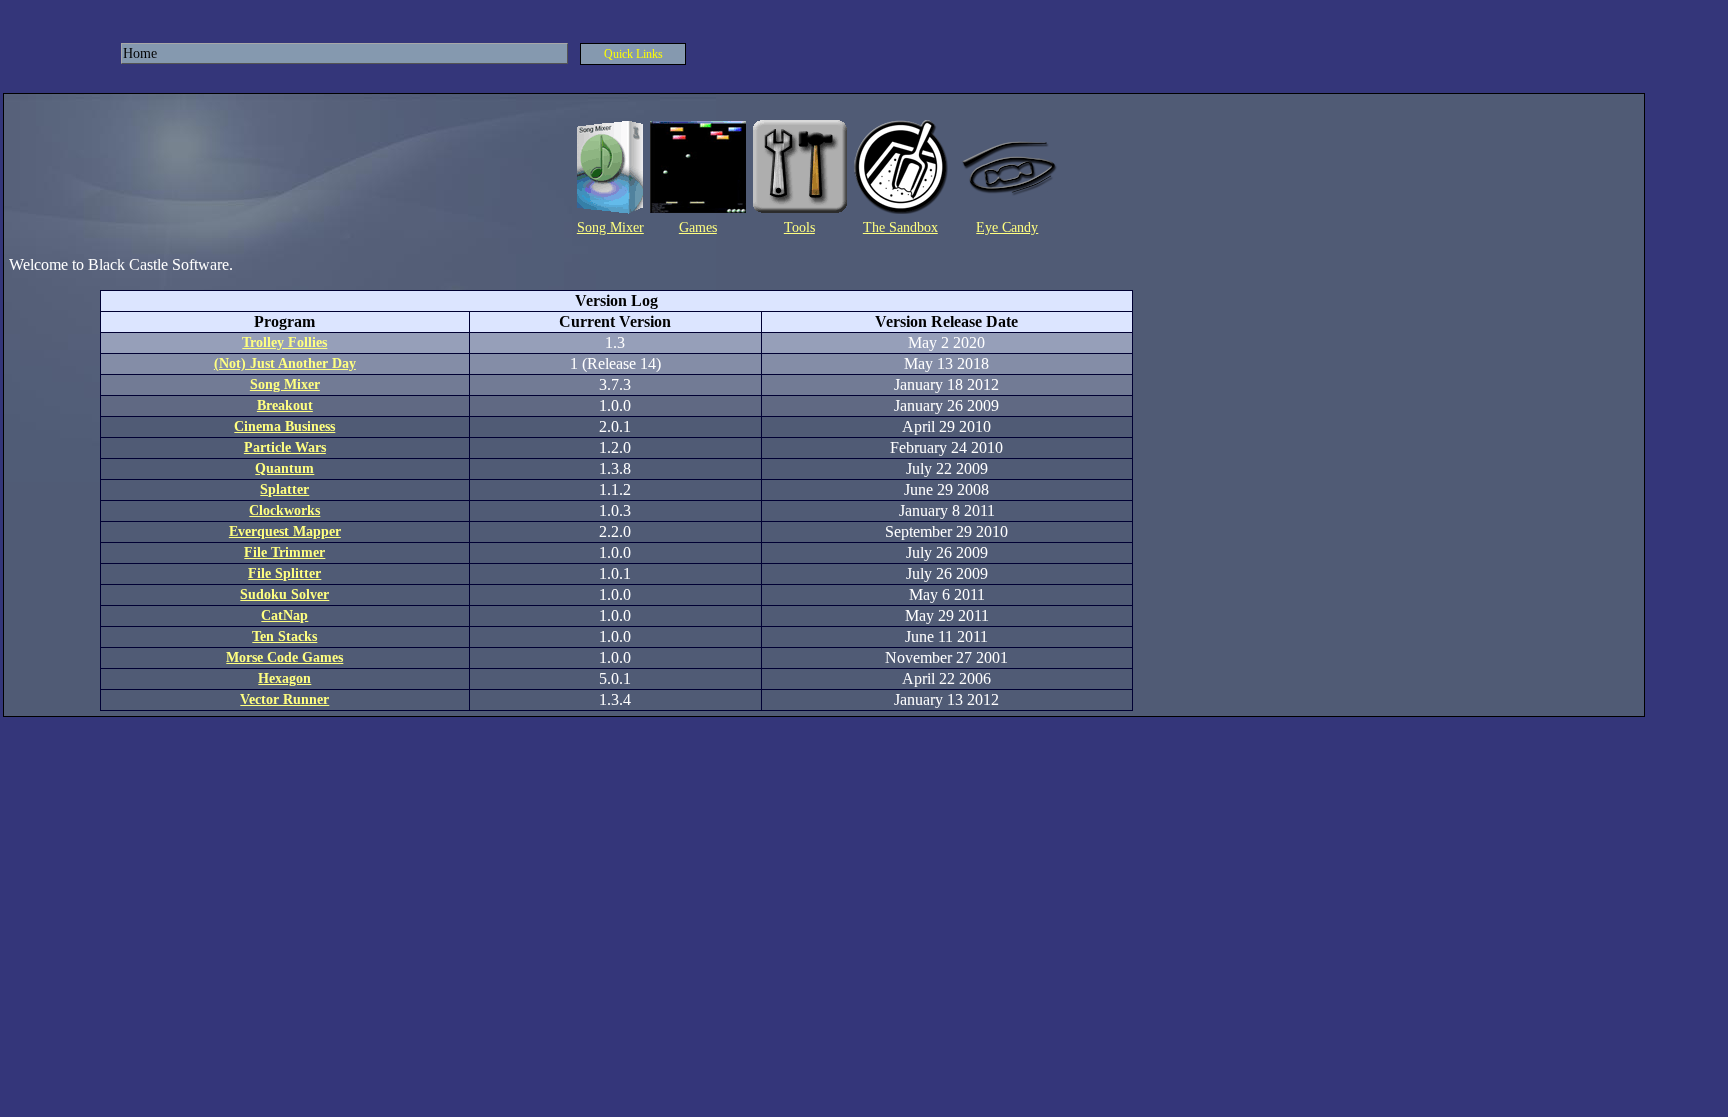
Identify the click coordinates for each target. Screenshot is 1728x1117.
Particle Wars (285, 447)
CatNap (284, 615)
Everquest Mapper (285, 531)
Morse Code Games (284, 657)
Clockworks (284, 510)
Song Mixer (610, 227)
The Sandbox (900, 227)
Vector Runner (284, 699)
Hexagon (284, 678)
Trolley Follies (284, 342)
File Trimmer (284, 552)
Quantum (284, 468)
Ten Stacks (284, 636)
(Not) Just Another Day (285, 363)
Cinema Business (284, 426)
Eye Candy (1007, 227)
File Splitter (284, 573)
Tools (799, 227)
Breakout (285, 405)
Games (698, 227)
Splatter (284, 489)
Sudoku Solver (284, 594)
